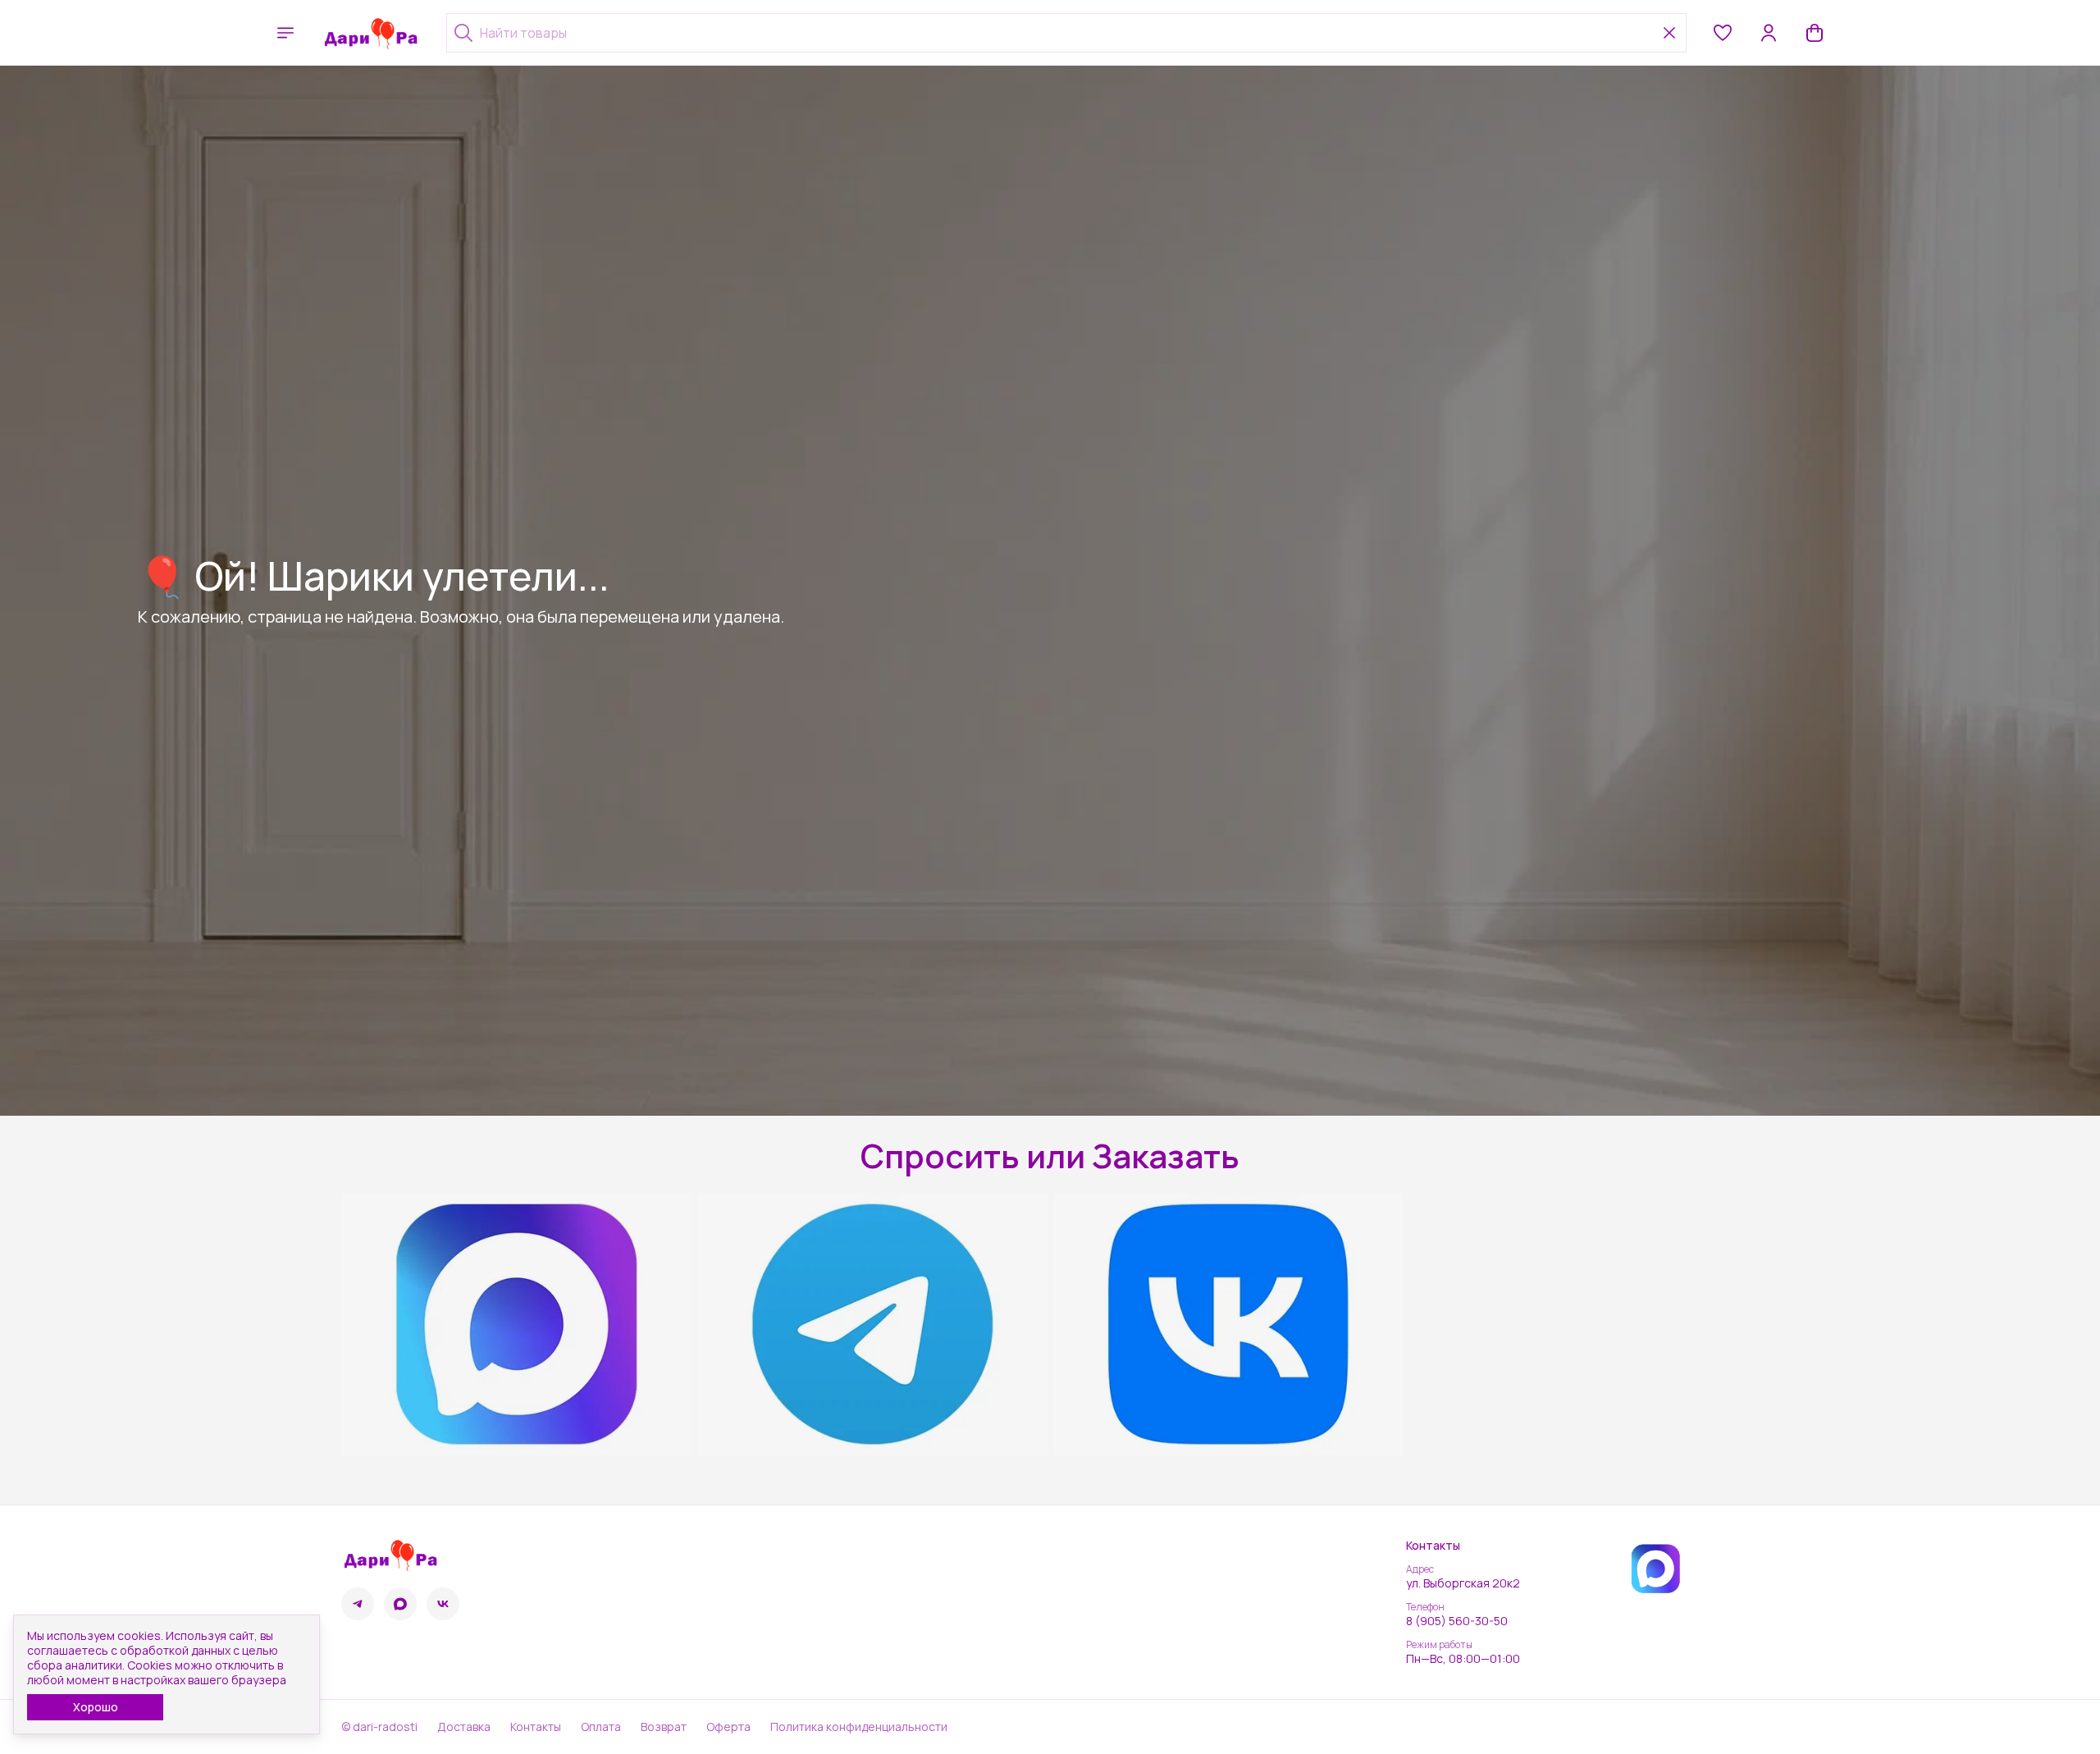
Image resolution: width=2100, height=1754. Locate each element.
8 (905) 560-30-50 (1457, 1621)
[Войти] (1769, 33)
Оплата (601, 1727)
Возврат (664, 1727)
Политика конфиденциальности (859, 1727)
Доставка (464, 1727)
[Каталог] (285, 33)
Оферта (728, 1727)
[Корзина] (1815, 33)
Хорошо (96, 1707)
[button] (1723, 33)
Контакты (536, 1727)
